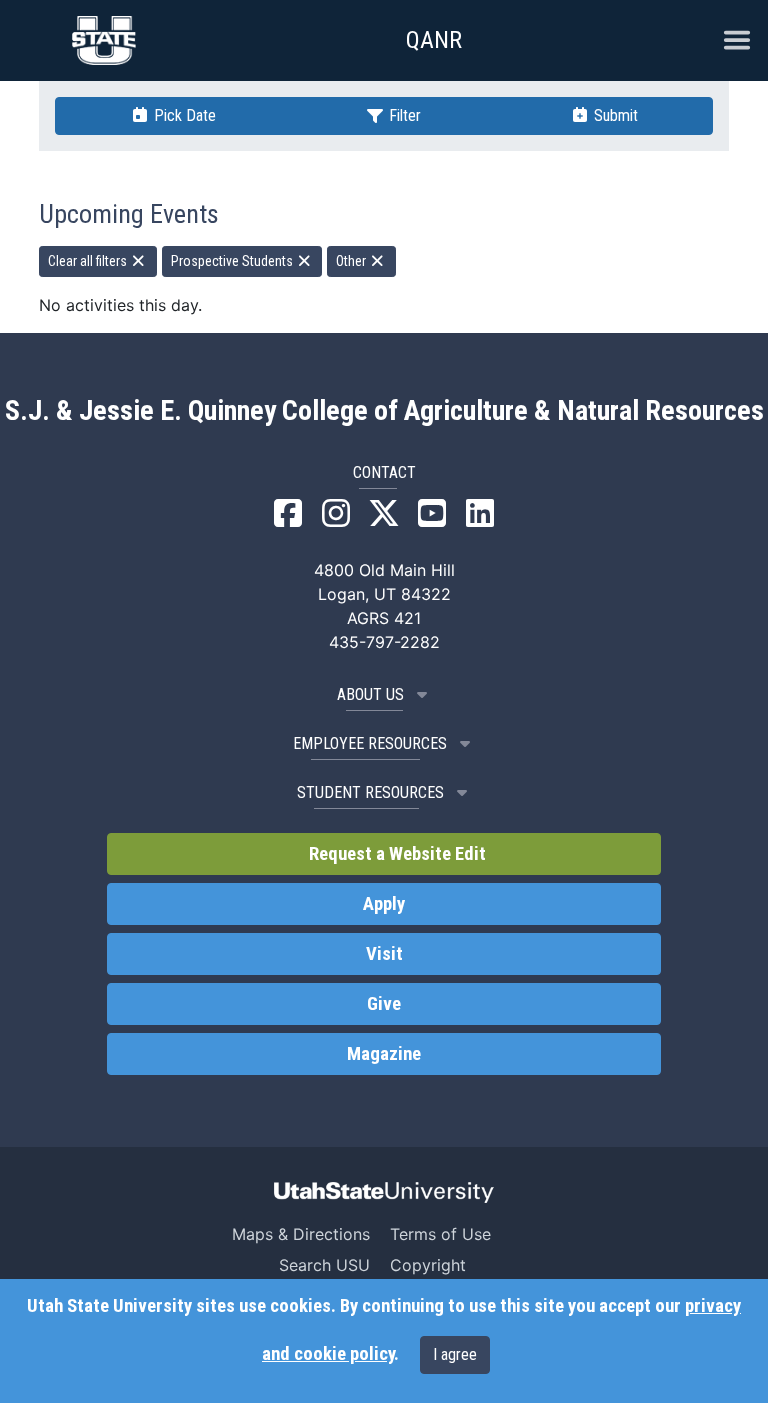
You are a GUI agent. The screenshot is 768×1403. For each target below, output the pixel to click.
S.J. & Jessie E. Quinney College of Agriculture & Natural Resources (384, 411)
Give (384, 1004)
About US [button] (370, 694)
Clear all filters (89, 261)
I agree (455, 1354)
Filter (403, 115)
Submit (614, 115)
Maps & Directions (301, 1234)
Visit (384, 954)
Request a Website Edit (395, 854)
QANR (434, 40)
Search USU (324, 1265)
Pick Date (183, 115)
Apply (384, 904)
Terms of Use (440, 1234)
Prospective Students (233, 261)
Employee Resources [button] (370, 743)
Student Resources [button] (370, 792)
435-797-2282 (384, 642)
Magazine (384, 1054)
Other (352, 261)
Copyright (428, 1265)
